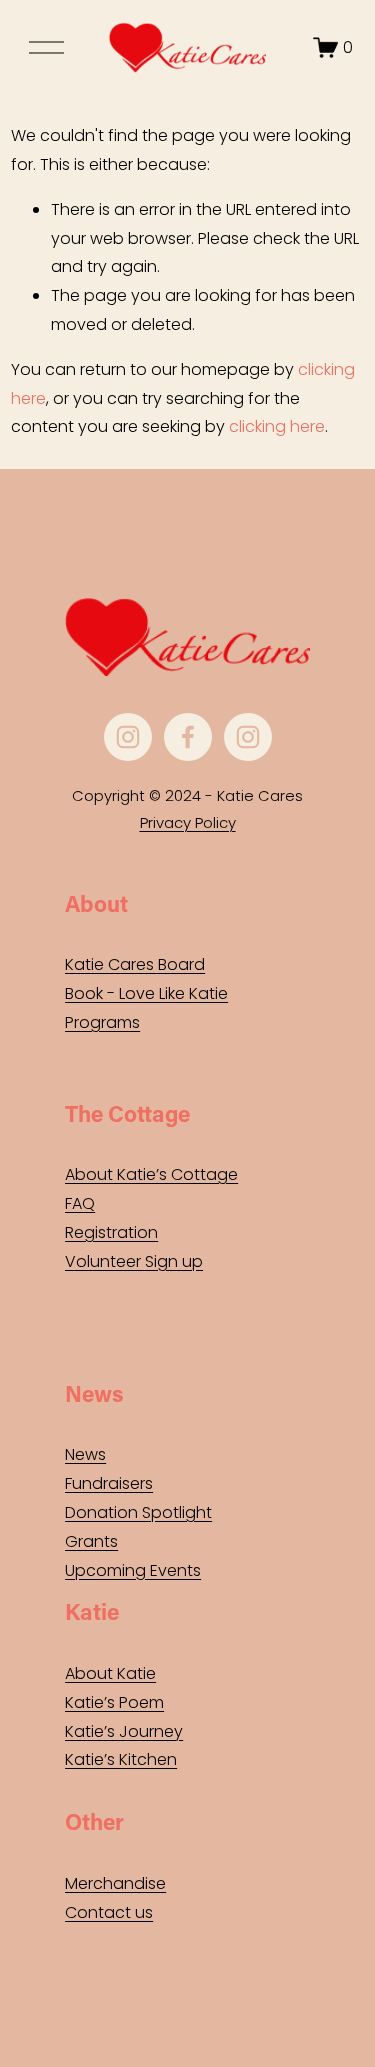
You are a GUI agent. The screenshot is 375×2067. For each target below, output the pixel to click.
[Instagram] (128, 737)
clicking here (277, 426)
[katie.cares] (248, 737)
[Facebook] (188, 737)
